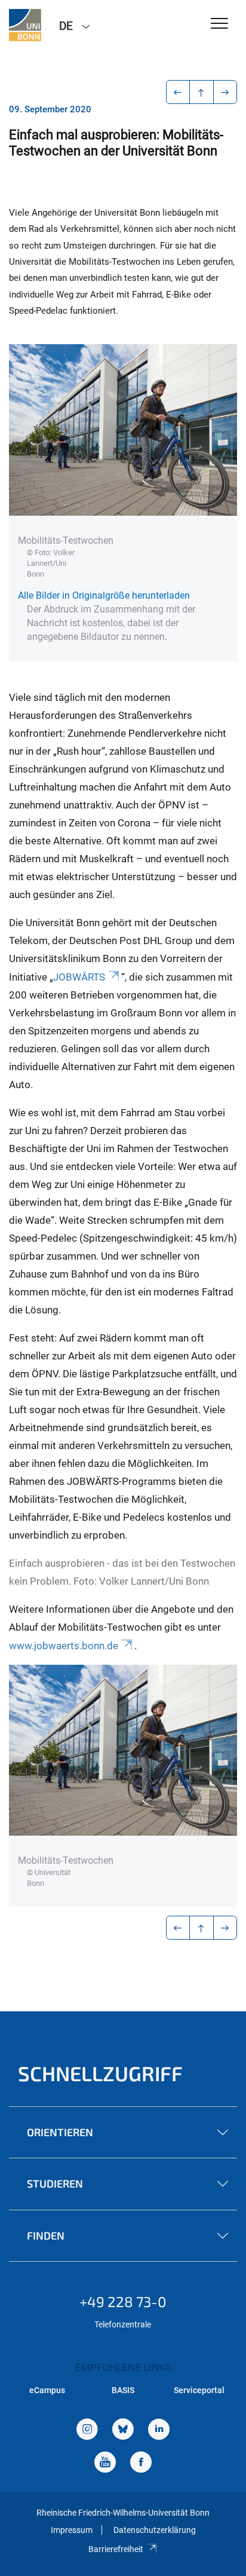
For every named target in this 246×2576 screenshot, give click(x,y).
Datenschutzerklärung (155, 2530)
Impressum (72, 2530)
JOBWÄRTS (79, 977)
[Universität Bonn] (25, 25)
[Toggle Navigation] (219, 24)
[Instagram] (87, 2430)
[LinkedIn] (159, 2430)
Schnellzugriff (100, 2073)
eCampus (47, 2390)
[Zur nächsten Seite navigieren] (225, 92)
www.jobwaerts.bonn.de (64, 1646)
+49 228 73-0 (123, 2301)
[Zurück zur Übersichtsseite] (202, 92)
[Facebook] (141, 2463)
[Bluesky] (123, 2430)
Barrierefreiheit (116, 2549)
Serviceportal (199, 2390)
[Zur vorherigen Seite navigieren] (178, 92)
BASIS (123, 2390)
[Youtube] (105, 2463)
